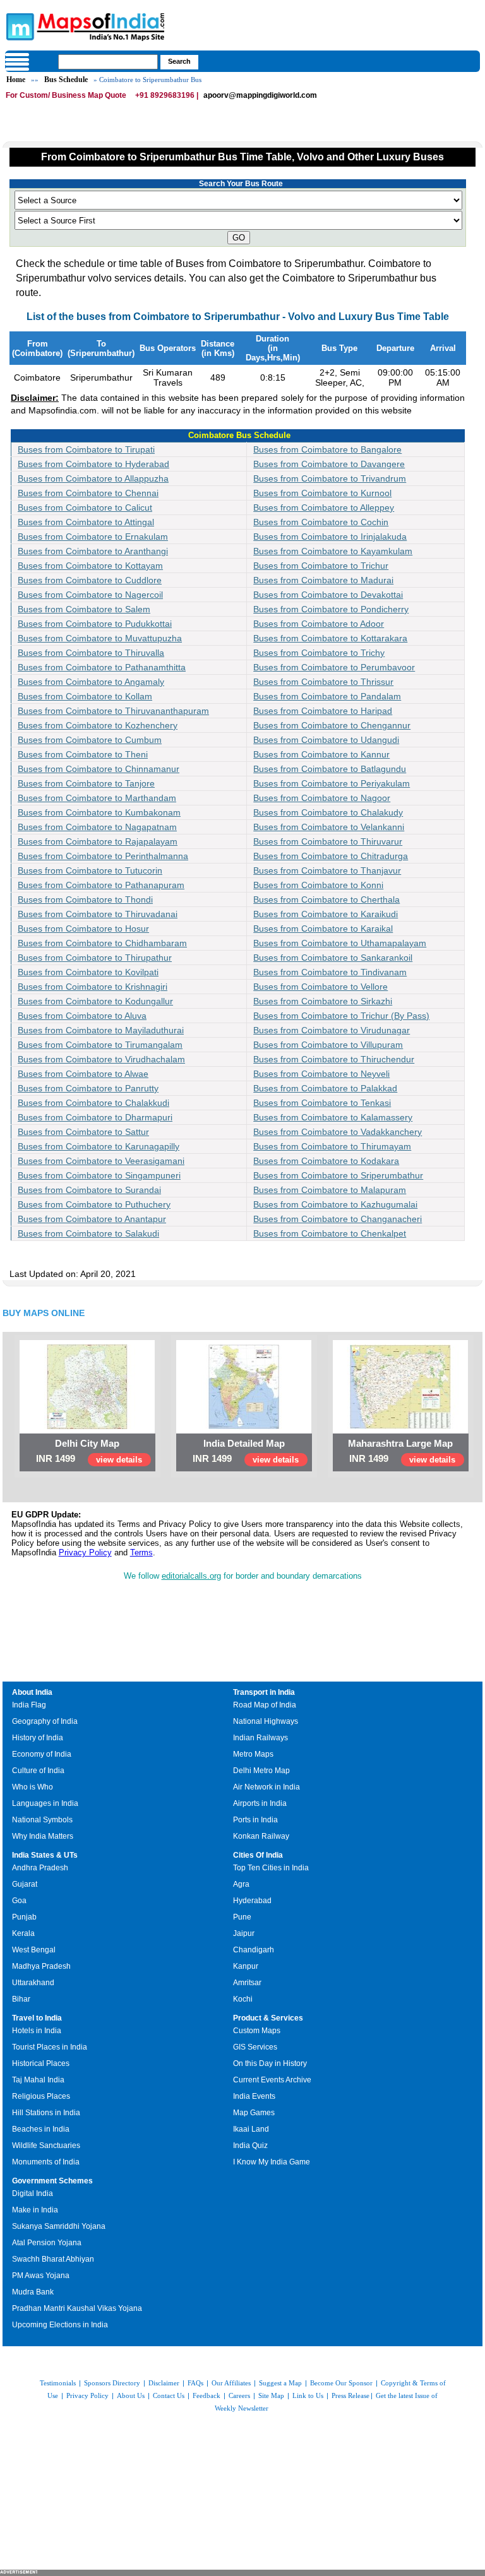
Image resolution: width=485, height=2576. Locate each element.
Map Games (254, 2113)
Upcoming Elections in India (60, 2325)
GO (239, 238)
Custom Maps (257, 2031)
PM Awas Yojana (41, 2276)
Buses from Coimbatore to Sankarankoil (333, 958)
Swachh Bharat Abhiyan (53, 2259)
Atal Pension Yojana (47, 2243)
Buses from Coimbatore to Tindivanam (330, 972)
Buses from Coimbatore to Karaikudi (326, 914)
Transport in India (264, 1692)
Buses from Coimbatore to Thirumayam (332, 1146)
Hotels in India (37, 2031)
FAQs (195, 2383)
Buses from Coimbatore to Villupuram (328, 1045)
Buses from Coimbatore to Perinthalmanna (103, 856)
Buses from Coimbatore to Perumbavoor (334, 667)
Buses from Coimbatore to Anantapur (92, 1219)
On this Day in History (270, 2063)
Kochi (243, 1999)
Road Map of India (265, 1705)
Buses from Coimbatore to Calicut (85, 507)
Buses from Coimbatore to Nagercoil (90, 595)
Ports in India (255, 1820)
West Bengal (34, 1950)
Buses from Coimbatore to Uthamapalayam (340, 943)
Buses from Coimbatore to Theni (83, 754)
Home (16, 80)
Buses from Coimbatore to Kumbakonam (99, 812)
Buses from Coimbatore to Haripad (323, 711)
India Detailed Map (244, 1443)
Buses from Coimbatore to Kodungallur (95, 1001)
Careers (239, 2395)
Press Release (350, 2395)
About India (32, 1692)
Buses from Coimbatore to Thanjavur (327, 870)
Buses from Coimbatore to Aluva (82, 1016)
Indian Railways (260, 1738)
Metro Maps (253, 1754)
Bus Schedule (66, 80)
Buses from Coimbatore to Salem (84, 609)
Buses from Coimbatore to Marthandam (97, 798)
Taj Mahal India (38, 2080)
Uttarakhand (33, 1983)
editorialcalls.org (191, 1576)
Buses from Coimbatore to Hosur (83, 929)
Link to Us (308, 2395)
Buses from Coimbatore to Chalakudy (328, 812)
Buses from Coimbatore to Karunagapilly (99, 1146)
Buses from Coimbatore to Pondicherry (331, 609)
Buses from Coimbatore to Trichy (319, 653)
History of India (38, 1738)
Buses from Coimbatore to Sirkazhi (323, 1001)
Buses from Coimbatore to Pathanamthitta (102, 667)
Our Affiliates (231, 2383)
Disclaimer (164, 2383)
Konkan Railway (261, 1836)
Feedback (207, 2395)
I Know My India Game (272, 2162)
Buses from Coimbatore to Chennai (88, 493)
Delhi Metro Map (261, 1771)
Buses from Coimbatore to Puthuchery (94, 1204)
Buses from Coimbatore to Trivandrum (330, 478)
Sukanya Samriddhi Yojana (59, 2226)
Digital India (33, 2193)
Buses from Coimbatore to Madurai (323, 580)
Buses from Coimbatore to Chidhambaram (102, 943)
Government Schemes (52, 2181)
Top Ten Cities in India (271, 1868)
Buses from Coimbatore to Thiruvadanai (98, 914)
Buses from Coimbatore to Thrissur (323, 682)
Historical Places (41, 2063)
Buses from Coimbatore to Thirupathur (95, 958)
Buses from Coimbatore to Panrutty (88, 1088)
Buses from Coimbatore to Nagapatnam (97, 827)
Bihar (21, 1999)
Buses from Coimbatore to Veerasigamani (101, 1161)
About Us (131, 2395)
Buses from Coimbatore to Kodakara (326, 1161)
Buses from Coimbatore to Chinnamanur (99, 769)
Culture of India (38, 1771)
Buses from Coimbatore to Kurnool (322, 493)
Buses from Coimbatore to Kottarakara (330, 638)
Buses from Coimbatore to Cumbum (90, 740)
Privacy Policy (85, 1552)
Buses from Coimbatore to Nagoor (322, 798)
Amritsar (247, 1983)
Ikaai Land (251, 2129)
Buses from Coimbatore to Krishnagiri (93, 987)
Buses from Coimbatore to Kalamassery (333, 1117)
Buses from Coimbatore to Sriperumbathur (338, 1175)
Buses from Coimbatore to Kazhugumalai (335, 1204)
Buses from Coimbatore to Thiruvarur (328, 841)
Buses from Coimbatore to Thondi (85, 899)
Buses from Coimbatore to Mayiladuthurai (101, 1030)
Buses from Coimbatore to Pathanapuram (101, 885)
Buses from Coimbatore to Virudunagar (332, 1030)
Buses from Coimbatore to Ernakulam (93, 537)
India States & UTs (45, 1855)
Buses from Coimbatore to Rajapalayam (98, 841)
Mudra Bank (33, 2292)
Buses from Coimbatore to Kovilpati (88, 972)
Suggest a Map (280, 2383)
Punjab (24, 1917)
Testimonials (58, 2383)
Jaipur (244, 1933)
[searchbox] (108, 62)
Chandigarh (254, 1950)
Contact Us (169, 2395)
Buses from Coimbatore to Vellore (320, 987)
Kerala (23, 1933)
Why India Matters (43, 1836)
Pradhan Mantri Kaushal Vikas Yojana (77, 2308)
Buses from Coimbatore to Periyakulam (332, 783)
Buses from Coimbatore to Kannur (321, 754)
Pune (242, 1917)
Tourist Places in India (50, 2047)
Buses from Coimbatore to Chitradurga (331, 856)
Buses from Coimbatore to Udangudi (326, 740)
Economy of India (42, 1754)
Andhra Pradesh (40, 1868)
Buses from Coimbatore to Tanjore (86, 783)
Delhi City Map (87, 1443)
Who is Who (33, 1787)
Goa (19, 1901)
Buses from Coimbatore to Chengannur (332, 725)
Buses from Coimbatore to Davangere (329, 464)
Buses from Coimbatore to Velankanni (329, 827)
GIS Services (255, 2047)
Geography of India (45, 1721)
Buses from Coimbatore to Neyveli (321, 1074)
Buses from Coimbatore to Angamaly (91, 682)
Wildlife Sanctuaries (46, 2146)
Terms (141, 1552)
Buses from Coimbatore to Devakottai (328, 595)
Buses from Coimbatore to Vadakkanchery (338, 1132)
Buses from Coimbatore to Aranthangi (93, 551)
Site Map (271, 2395)
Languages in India (45, 1803)
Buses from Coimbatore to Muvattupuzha (100, 638)
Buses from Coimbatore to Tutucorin (90, 870)
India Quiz (250, 2146)
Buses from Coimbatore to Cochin (321, 522)
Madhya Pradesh (41, 1966)
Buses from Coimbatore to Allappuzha (93, 478)
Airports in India (260, 1803)
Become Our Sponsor (341, 2383)
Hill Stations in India (46, 2113)
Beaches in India (41, 2129)
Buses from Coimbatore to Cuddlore (90, 580)
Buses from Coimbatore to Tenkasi (322, 1103)
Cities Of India (258, 1855)
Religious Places (41, 2096)
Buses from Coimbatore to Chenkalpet (330, 1233)
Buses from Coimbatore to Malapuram (330, 1190)
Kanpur (246, 1966)
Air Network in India (266, 1787)
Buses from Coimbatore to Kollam (85, 696)
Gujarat (25, 1884)
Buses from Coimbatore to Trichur (321, 566)
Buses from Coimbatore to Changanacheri (338, 1219)
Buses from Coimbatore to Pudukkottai (95, 624)
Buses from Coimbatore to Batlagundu (330, 769)
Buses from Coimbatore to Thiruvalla (91, 653)
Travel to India (37, 2018)
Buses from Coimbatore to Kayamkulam (333, 551)
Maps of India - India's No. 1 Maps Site (18, 26)
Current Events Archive (272, 2080)
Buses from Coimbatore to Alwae (83, 1074)
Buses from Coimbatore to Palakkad (325, 1088)
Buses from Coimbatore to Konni (318, 885)
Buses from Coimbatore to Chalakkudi (93, 1103)
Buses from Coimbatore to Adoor (319, 624)
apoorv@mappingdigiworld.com (260, 95)
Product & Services (268, 2018)
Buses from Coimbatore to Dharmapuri (95, 1117)
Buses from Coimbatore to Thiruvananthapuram (113, 711)
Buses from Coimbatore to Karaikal (323, 929)
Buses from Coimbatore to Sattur (83, 1132)
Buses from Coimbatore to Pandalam (327, 696)
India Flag (29, 1705)
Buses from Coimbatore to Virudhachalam (101, 1059)
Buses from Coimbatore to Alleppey (324, 507)
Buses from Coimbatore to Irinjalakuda (330, 537)
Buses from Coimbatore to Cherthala (326, 899)
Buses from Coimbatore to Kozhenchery (98, 725)
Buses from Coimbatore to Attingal (86, 522)
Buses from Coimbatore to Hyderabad (93, 464)
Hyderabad (252, 1901)
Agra (241, 1884)
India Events (254, 2096)
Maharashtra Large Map (400, 1443)
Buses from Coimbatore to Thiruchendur (334, 1059)
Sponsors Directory (112, 2383)
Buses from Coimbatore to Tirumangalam (100, 1045)
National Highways (266, 1721)
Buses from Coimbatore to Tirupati (86, 449)
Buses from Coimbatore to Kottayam (90, 566)
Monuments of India (46, 2162)
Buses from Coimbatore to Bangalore (327, 449)
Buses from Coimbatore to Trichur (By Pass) (341, 1016)
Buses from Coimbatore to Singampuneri (99, 1175)
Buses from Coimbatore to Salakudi (88, 1233)
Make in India (35, 2210)
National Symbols (42, 1820)
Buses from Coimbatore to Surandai (89, 1190)
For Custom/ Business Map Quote (66, 95)
